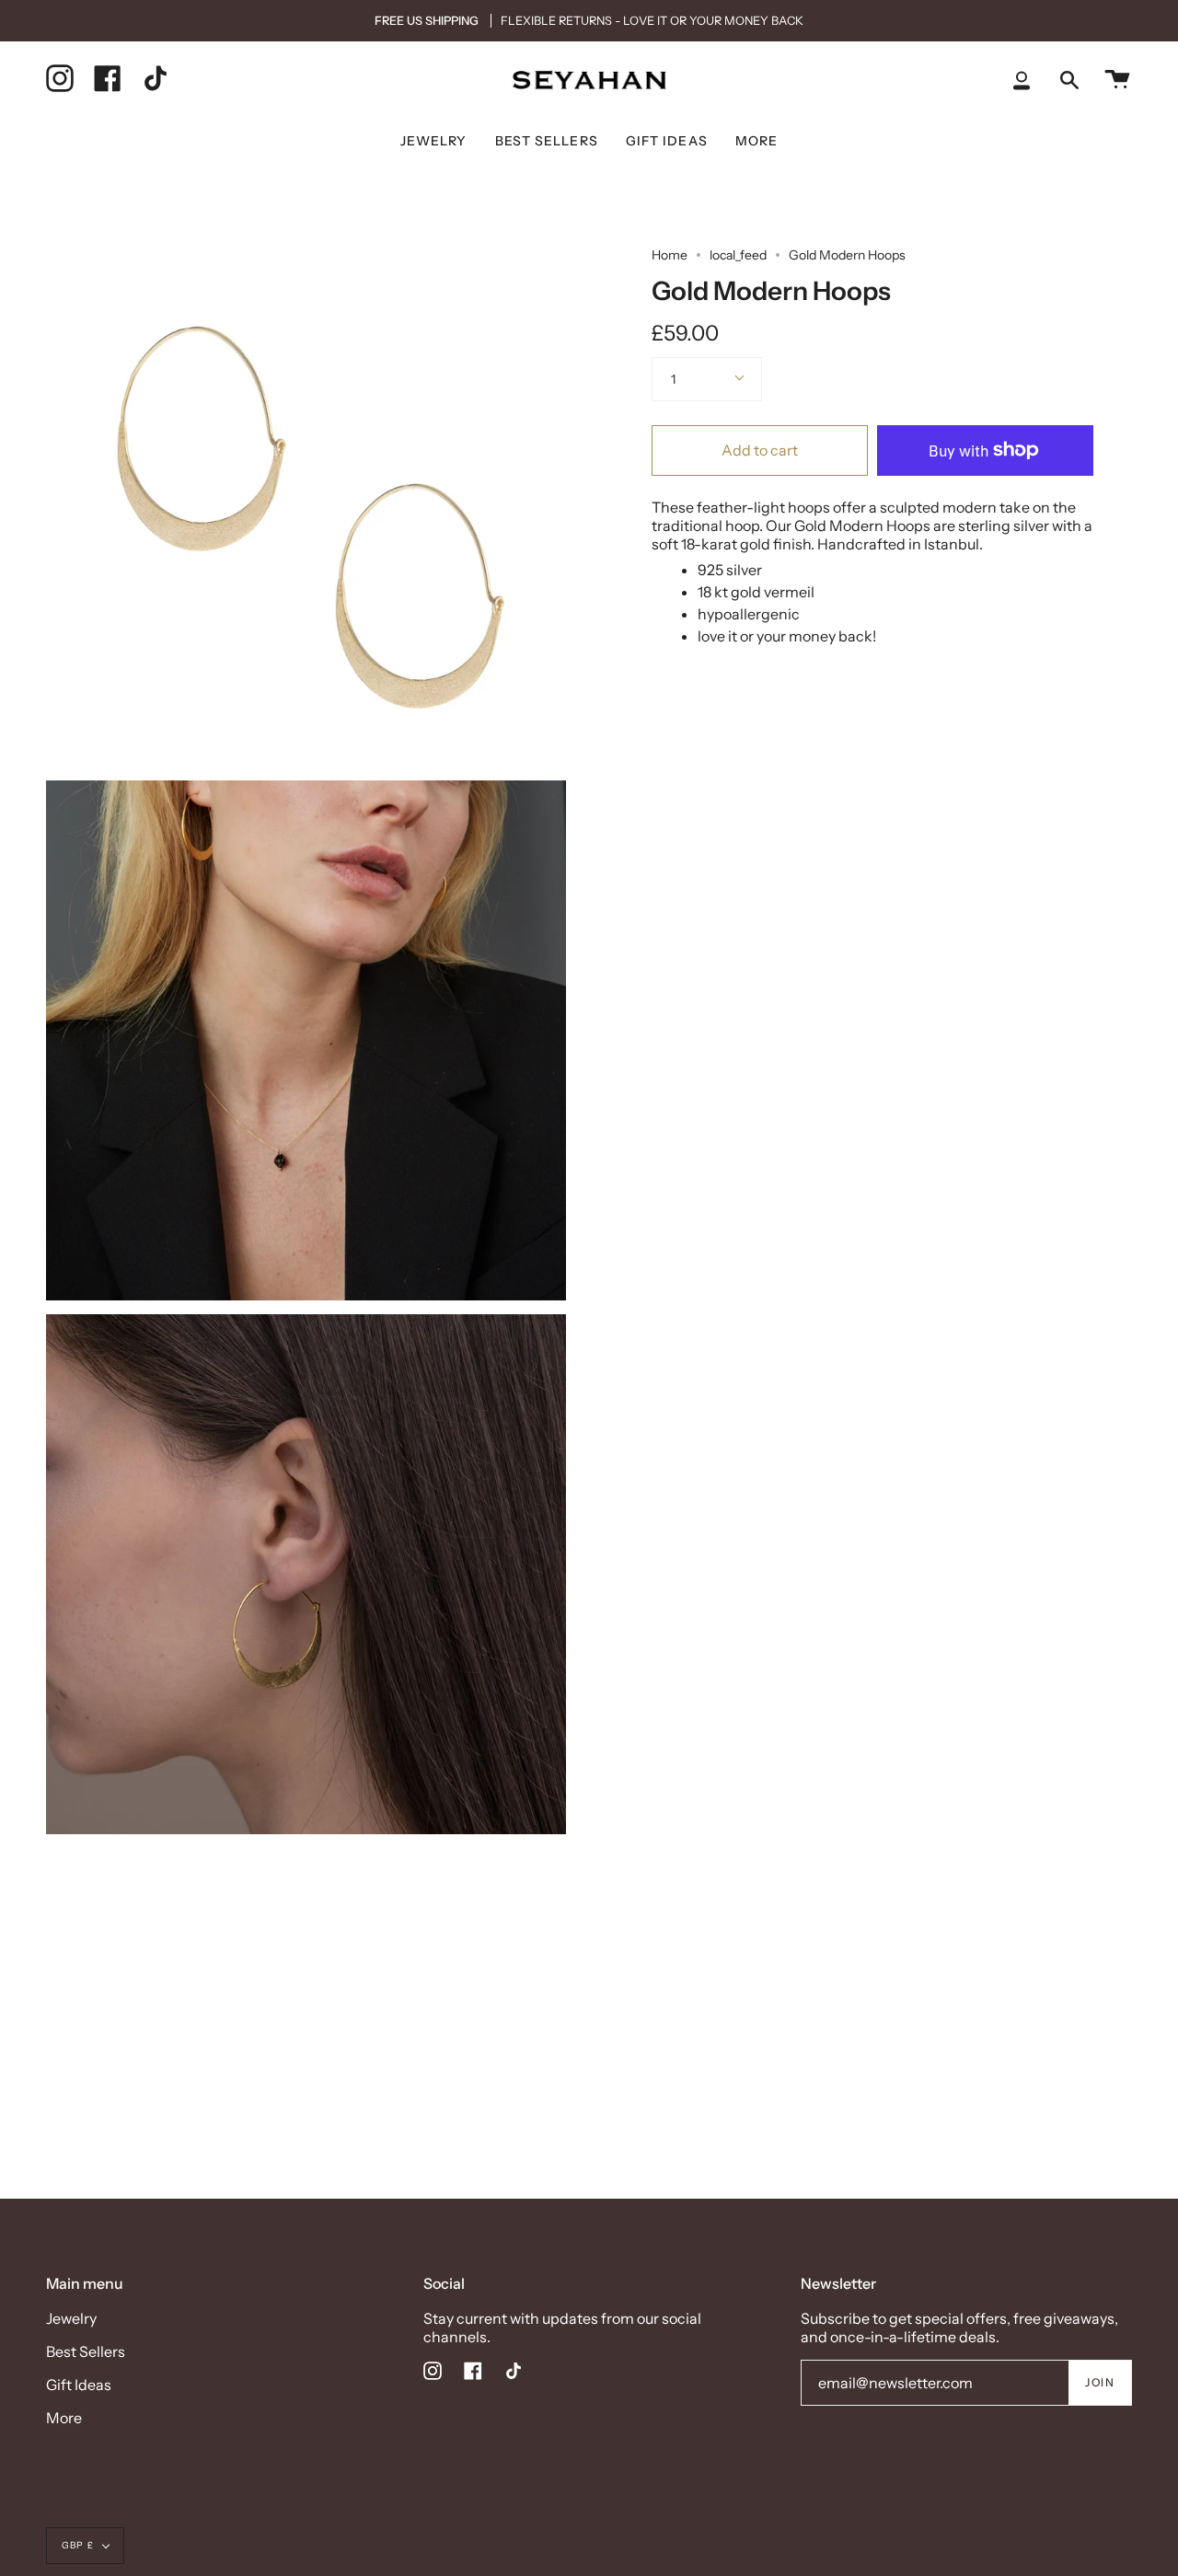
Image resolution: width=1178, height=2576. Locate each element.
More (64, 2418)
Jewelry (71, 2318)
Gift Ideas (79, 2385)
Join (1100, 2382)
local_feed (738, 255)
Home (670, 255)
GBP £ (78, 2545)
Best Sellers (86, 2351)
